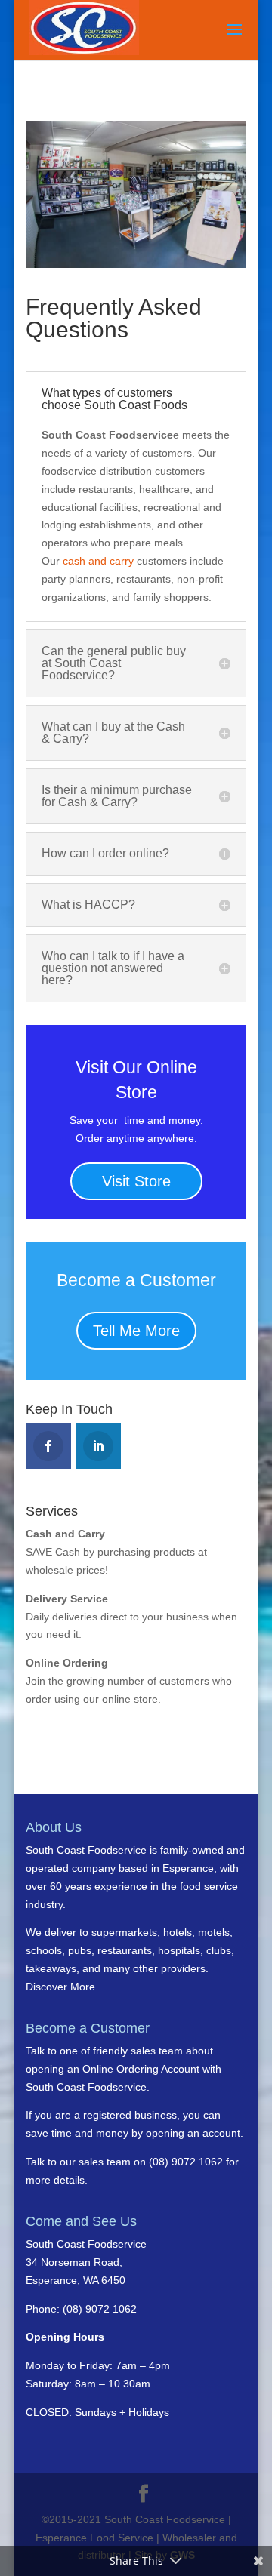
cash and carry (98, 561)
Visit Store (136, 1181)
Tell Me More (136, 1331)
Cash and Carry (65, 1534)
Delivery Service (67, 1599)
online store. (130, 1699)
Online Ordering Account (141, 2069)
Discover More (60, 1987)
